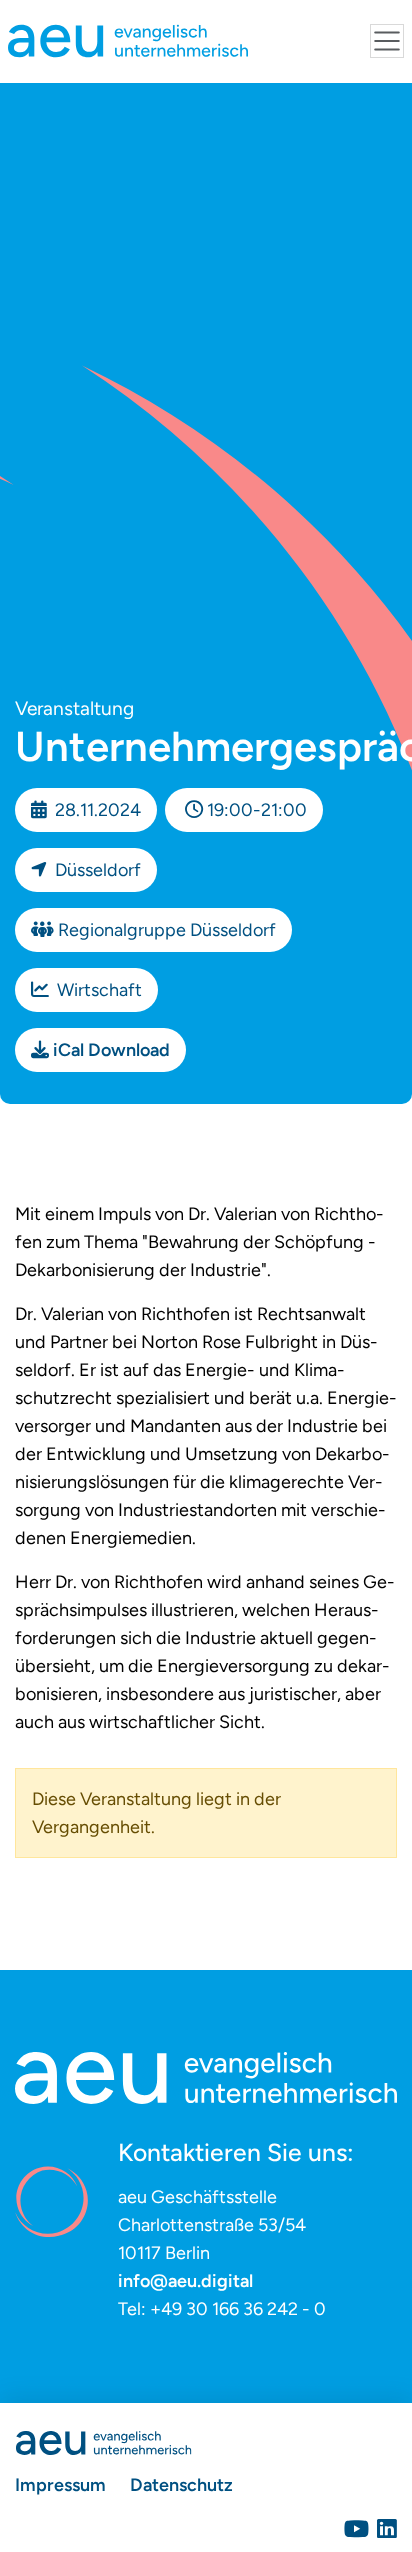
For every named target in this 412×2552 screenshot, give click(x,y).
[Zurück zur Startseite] (103, 2441)
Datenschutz (181, 2485)
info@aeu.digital (185, 2281)
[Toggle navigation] (387, 41)
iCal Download (111, 1050)
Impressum (60, 2485)
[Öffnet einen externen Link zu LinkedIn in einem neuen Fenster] (387, 2529)
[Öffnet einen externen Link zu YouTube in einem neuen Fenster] (356, 2529)
